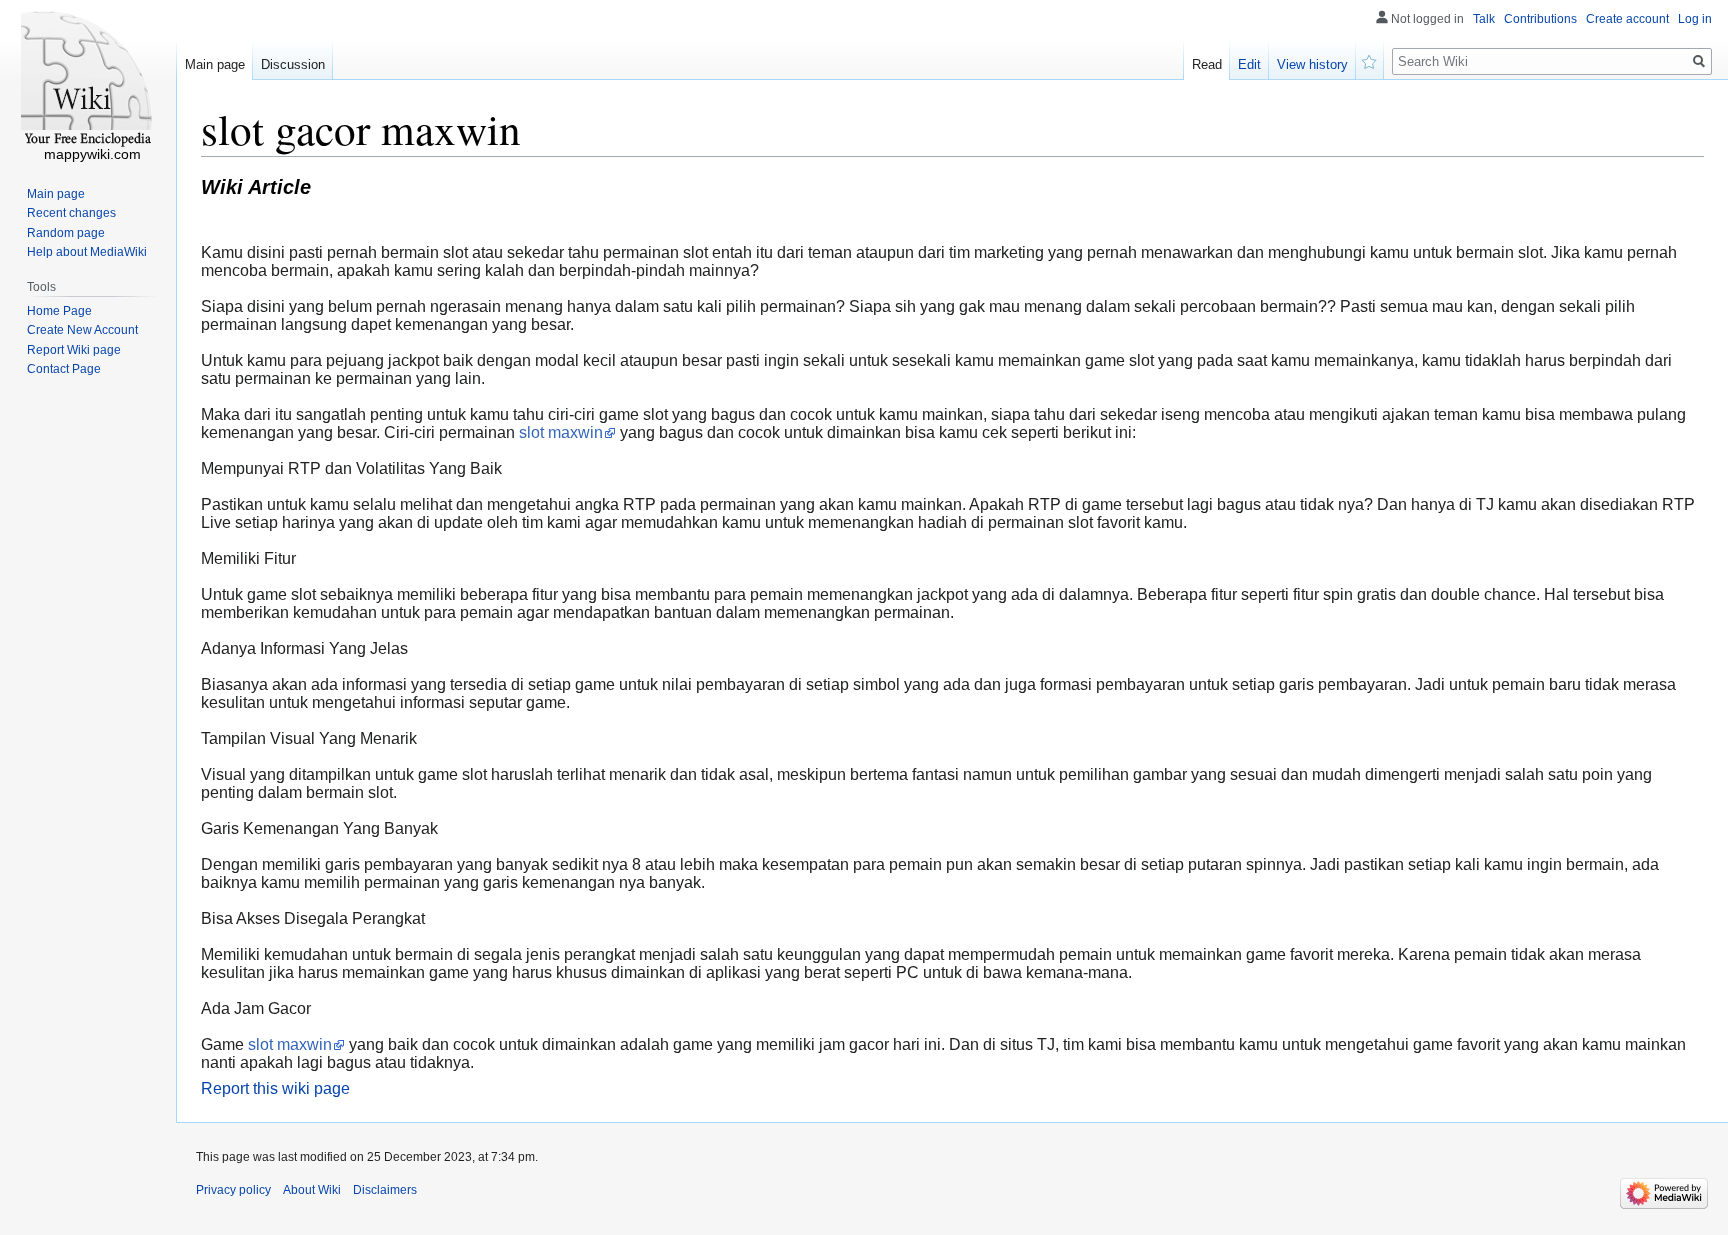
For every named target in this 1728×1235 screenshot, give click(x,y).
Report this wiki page (275, 1088)
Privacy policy (233, 1190)
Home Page (59, 311)
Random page (66, 233)
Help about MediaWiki (87, 252)
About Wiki (312, 1190)
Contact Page (64, 369)
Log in (1695, 19)
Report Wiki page (74, 350)
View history (1312, 64)
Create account (1627, 19)
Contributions (1540, 19)
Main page (215, 64)
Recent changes (71, 213)
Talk (1484, 19)
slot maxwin (561, 432)
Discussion (293, 64)
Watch (1370, 60)
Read (1207, 64)
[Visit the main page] (88, 80)
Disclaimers (385, 1190)
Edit (1249, 64)
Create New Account (82, 330)
